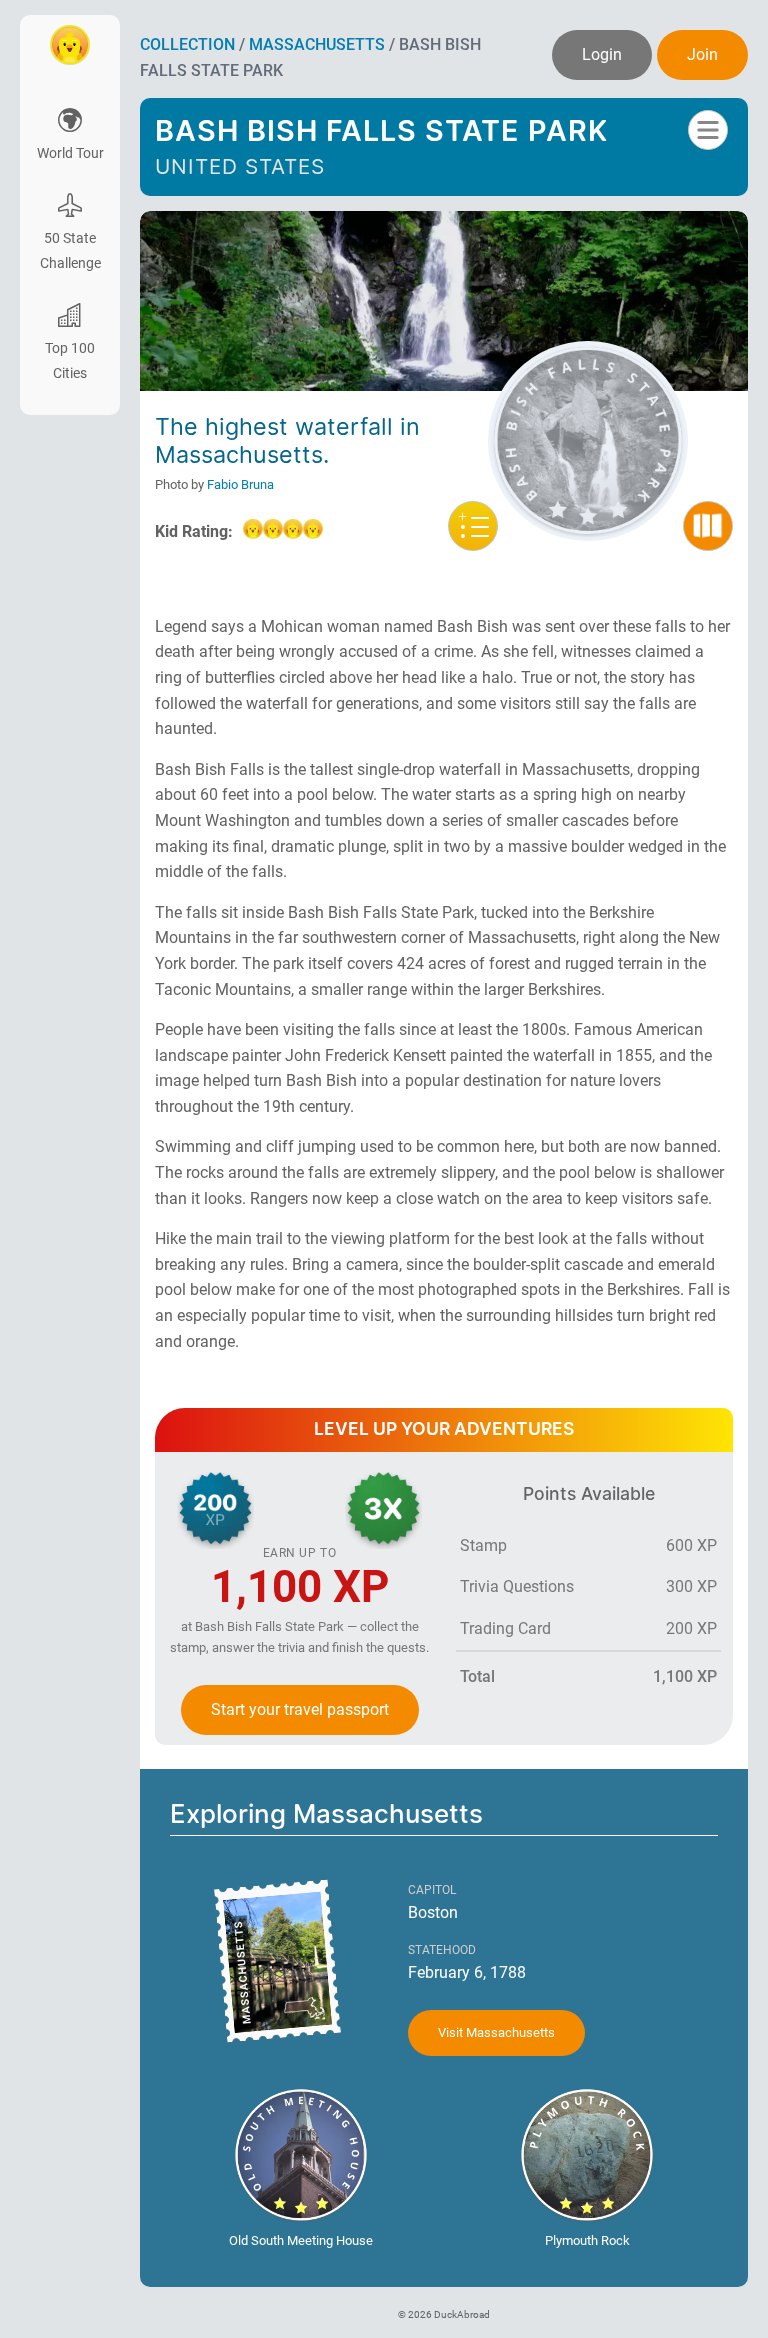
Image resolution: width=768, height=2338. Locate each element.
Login (602, 54)
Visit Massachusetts (496, 2032)
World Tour (70, 153)
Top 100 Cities (70, 361)
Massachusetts (317, 44)
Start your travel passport (300, 1709)
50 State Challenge (70, 251)
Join (702, 54)
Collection (187, 44)
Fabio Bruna (240, 484)
